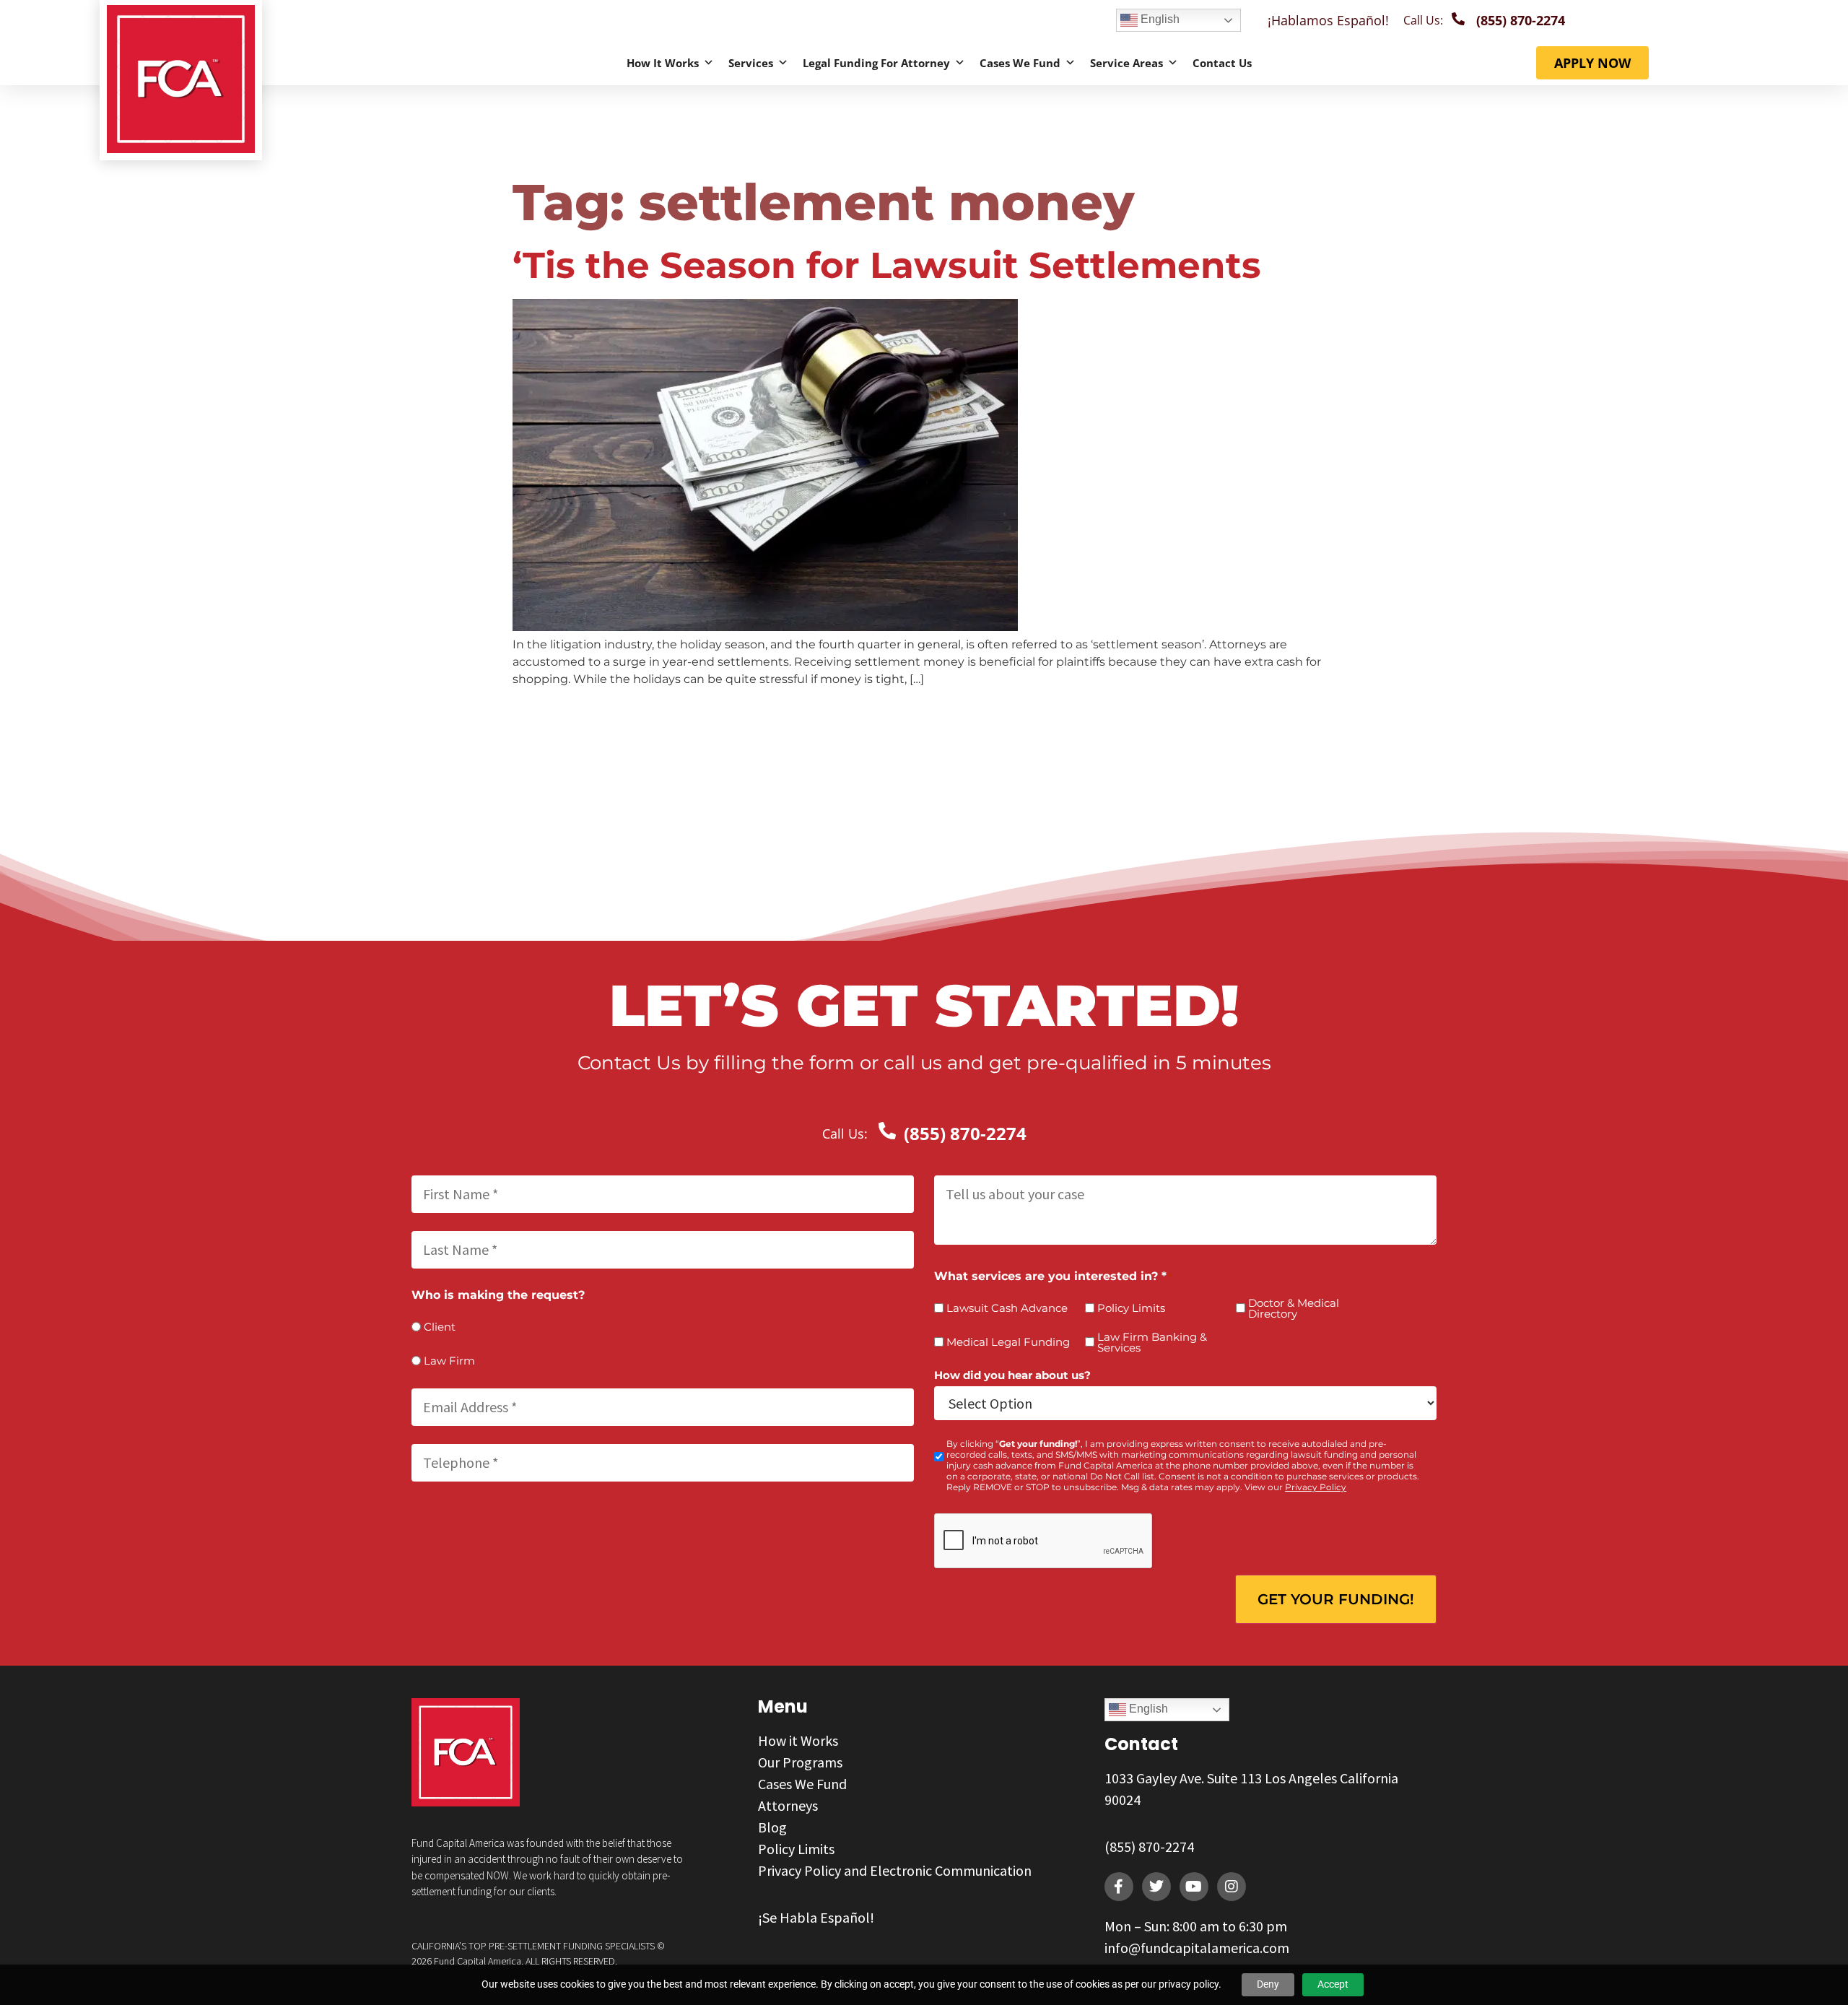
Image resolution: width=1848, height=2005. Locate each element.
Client (440, 1327)
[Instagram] (1232, 1887)
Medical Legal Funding (1008, 1342)
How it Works (663, 63)
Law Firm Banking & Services (1152, 1342)
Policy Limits (1131, 1308)
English (1159, 19)
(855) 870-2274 (1149, 1847)
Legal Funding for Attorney (876, 63)
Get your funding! (1336, 1599)
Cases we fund (1020, 63)
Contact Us (1222, 63)
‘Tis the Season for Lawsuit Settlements (887, 265)
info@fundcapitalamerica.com (1197, 1948)
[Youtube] (1194, 1887)
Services (751, 63)
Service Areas (1126, 63)
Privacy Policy (1316, 1487)
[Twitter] (1156, 1887)
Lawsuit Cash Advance (1007, 1308)
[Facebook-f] (1119, 1887)
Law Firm (449, 1361)
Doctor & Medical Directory (1294, 1308)
